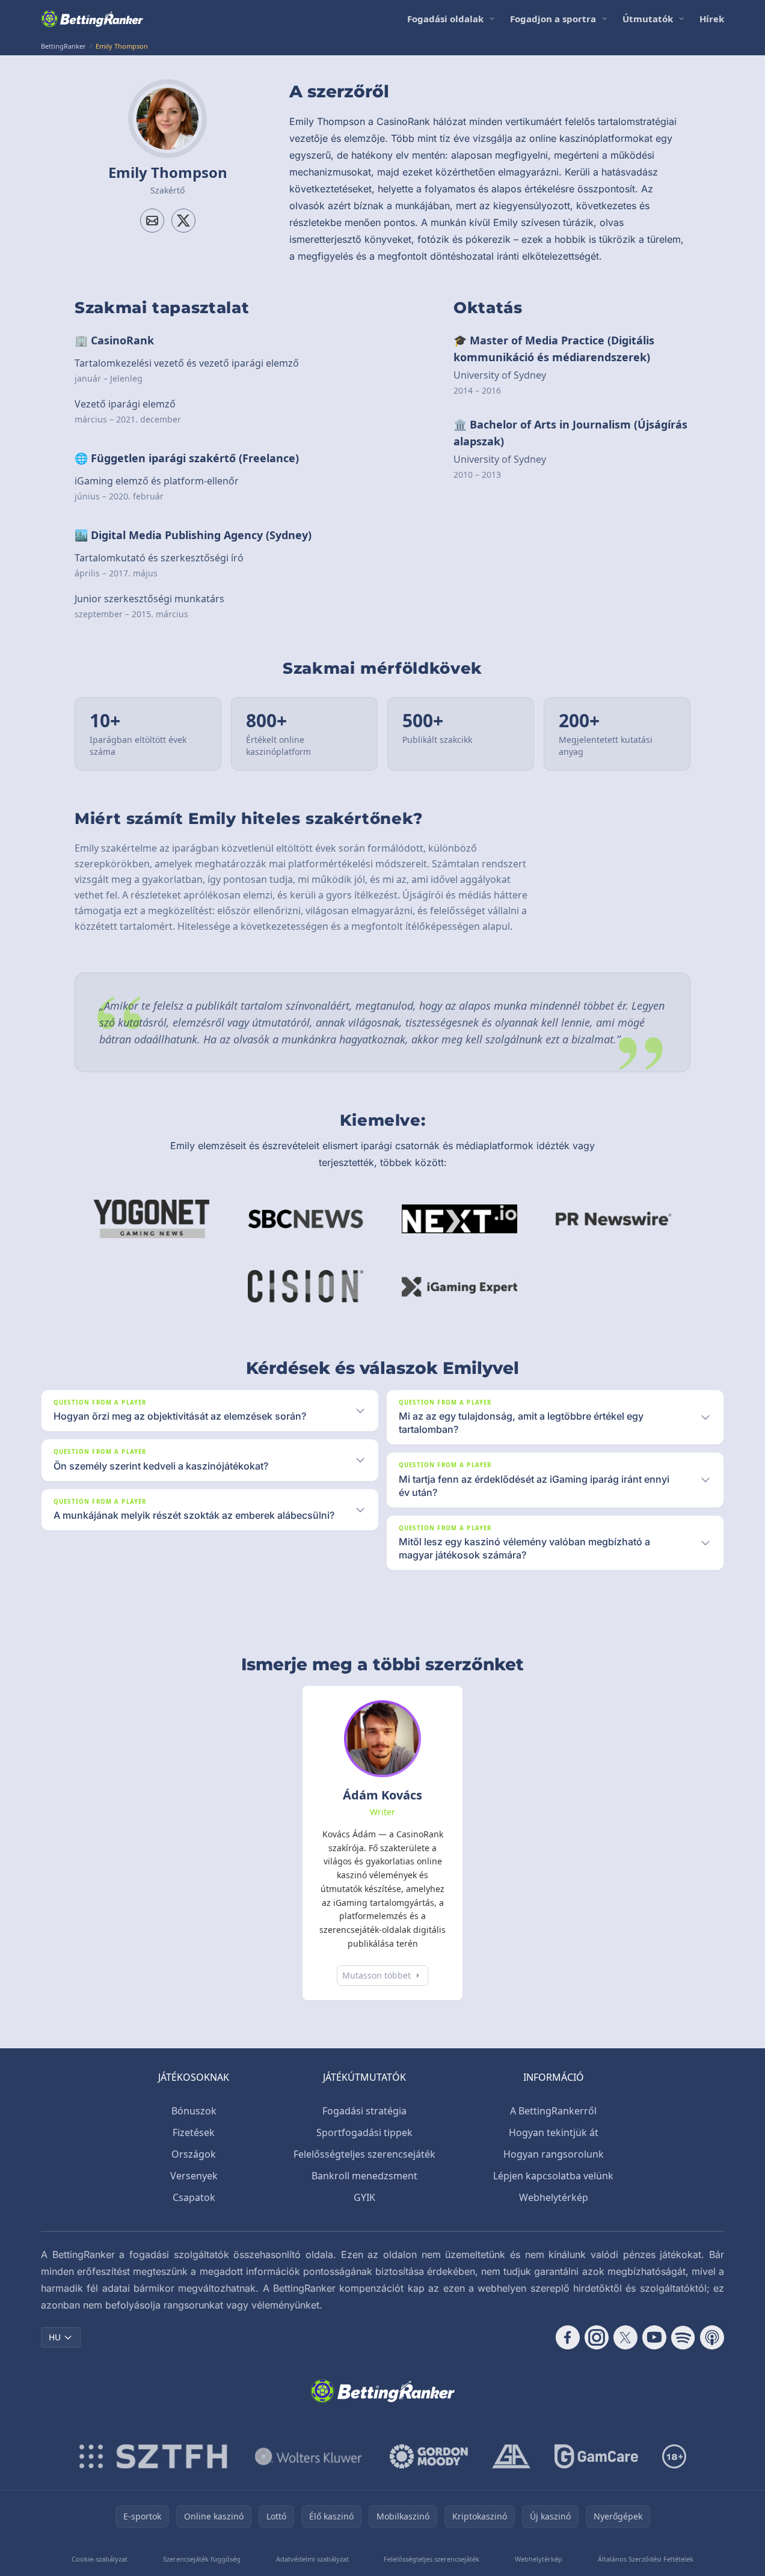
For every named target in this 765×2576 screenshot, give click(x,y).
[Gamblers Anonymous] (511, 2456)
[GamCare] (596, 2456)
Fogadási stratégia (364, 2111)
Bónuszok (194, 2111)
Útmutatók (648, 19)
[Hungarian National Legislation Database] (309, 2456)
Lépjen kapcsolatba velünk (553, 2176)
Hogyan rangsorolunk (554, 2154)
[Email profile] (152, 221)
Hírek (712, 19)
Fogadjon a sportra (553, 19)
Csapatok (194, 2197)
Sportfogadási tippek (364, 2132)
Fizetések (194, 2132)
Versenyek (194, 2176)
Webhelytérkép (554, 2197)
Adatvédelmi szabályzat (312, 2559)
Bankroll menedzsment (364, 2176)
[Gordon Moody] (429, 2456)
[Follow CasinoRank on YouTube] (654, 2337)
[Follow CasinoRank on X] (625, 2337)
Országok (194, 2154)
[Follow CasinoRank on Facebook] (568, 2337)
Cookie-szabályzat (100, 2559)
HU (55, 2337)
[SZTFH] (153, 2456)
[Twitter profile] (183, 221)
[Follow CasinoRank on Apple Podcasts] (712, 2337)
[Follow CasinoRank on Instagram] (597, 2337)
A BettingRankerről (553, 2111)
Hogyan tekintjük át (554, 2132)
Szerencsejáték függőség (202, 2559)
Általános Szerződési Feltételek (646, 2559)
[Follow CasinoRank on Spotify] (683, 2337)
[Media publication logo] (152, 1219)
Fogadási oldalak (445, 19)
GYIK (364, 2197)
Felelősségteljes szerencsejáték (364, 2154)
